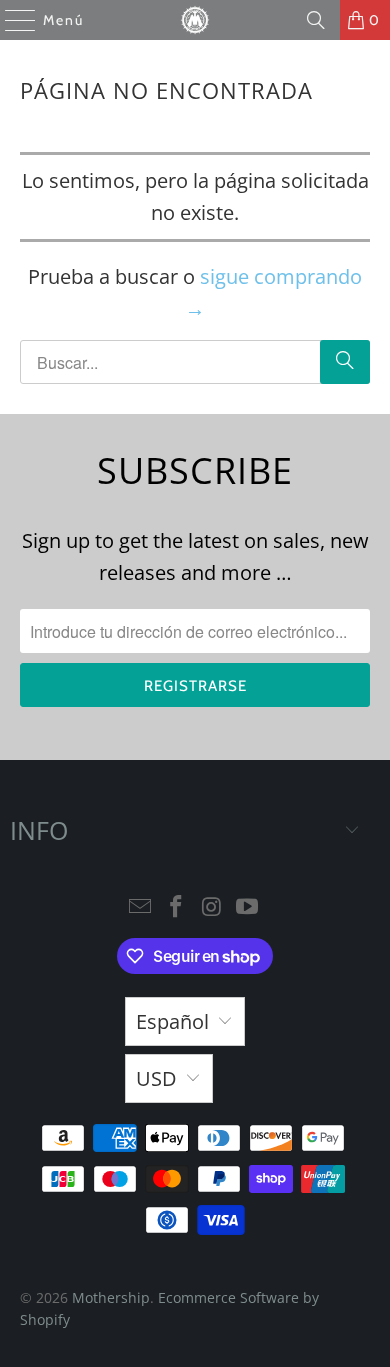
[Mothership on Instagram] (212, 907)
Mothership (111, 1297)
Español (172, 1021)
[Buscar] (316, 20)
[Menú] (10, 20)
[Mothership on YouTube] (248, 907)
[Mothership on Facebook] (176, 907)
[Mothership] (195, 20)
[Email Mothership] (141, 907)
